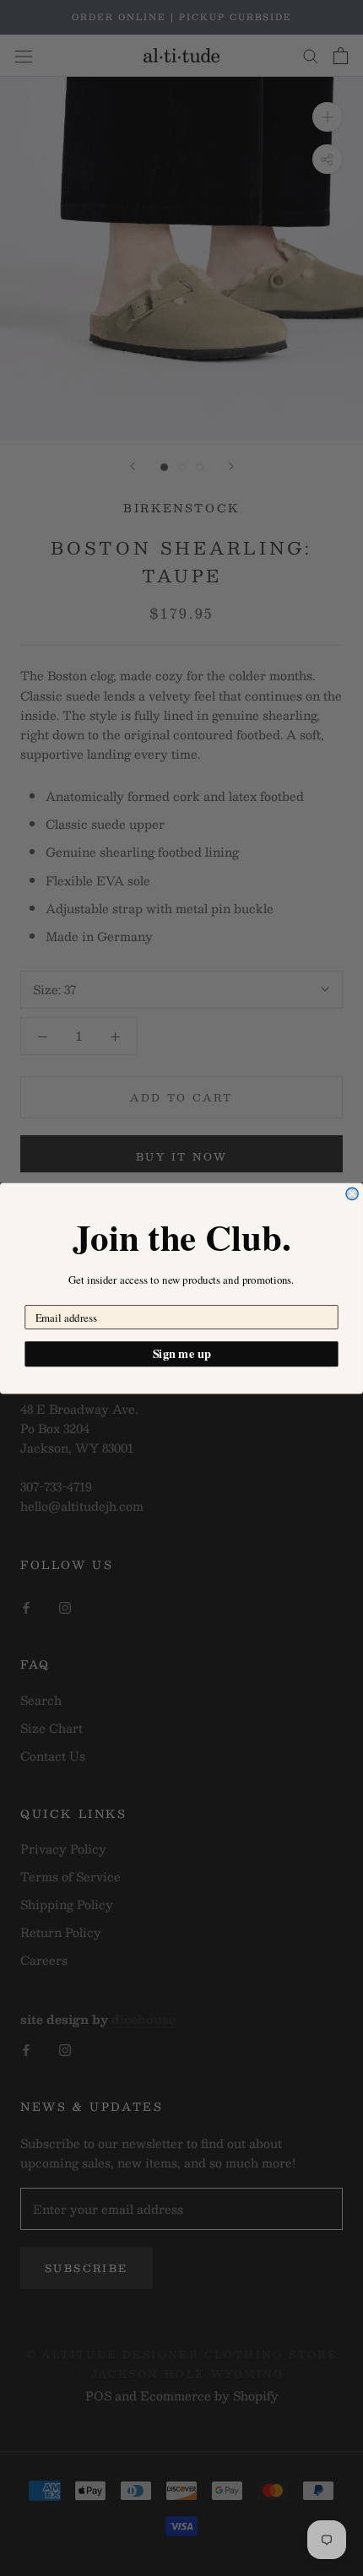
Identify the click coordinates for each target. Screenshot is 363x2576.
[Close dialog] (352, 1193)
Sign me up (182, 1353)
